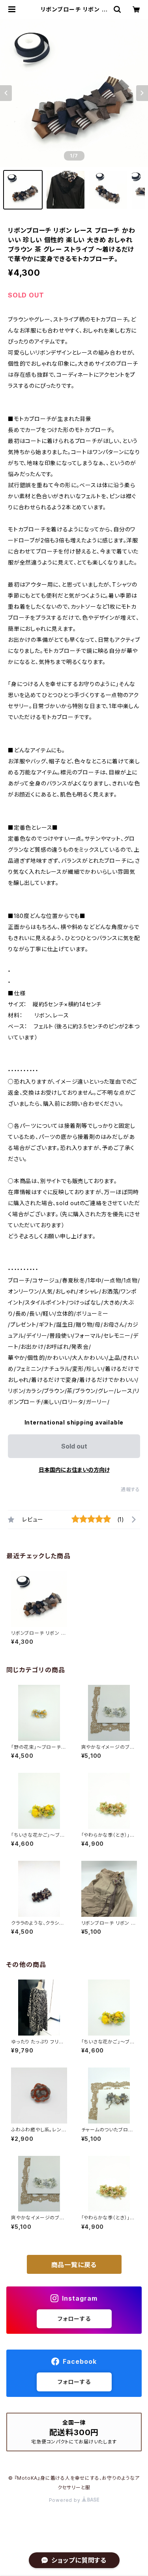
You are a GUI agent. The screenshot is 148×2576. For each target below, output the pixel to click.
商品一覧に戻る (74, 2265)
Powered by (66, 2500)
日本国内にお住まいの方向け (74, 1470)
